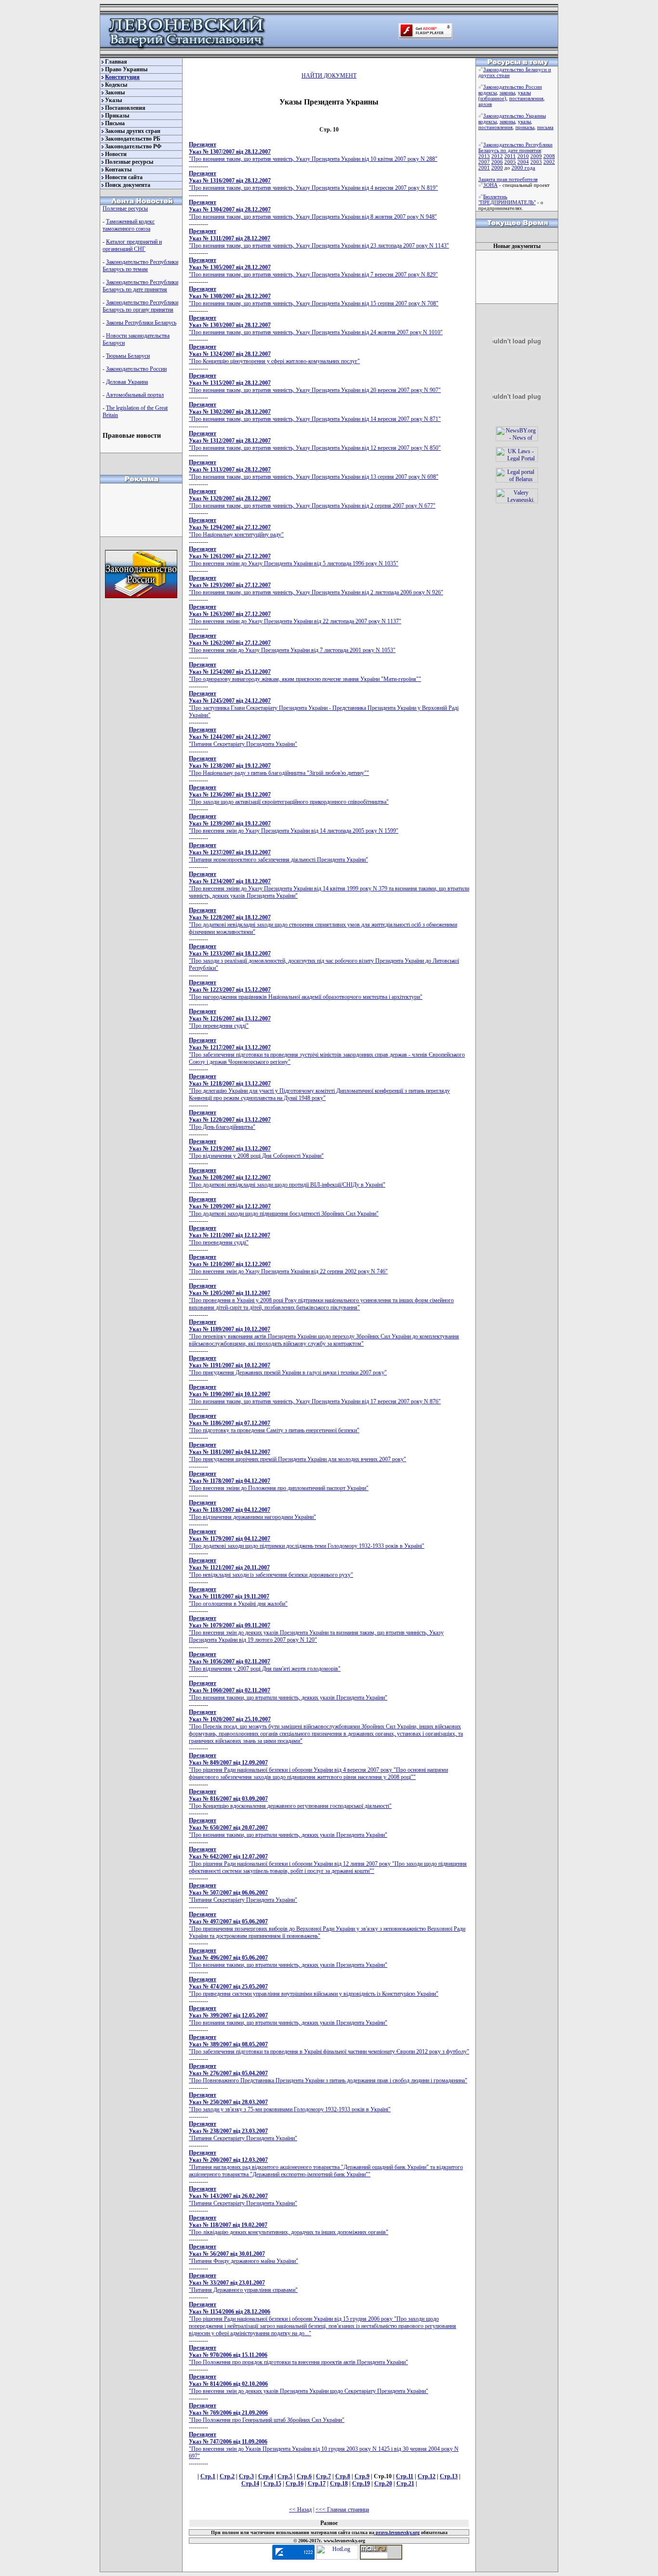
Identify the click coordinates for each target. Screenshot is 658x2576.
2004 (523, 162)
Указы (113, 100)
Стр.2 (227, 2476)
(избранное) (492, 98)
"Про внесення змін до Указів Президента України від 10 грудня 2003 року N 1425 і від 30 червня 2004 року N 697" (324, 2445)
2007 (484, 162)
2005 (510, 162)
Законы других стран (133, 131)
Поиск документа (128, 185)
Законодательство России (136, 369)
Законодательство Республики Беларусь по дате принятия (140, 286)
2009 (536, 156)
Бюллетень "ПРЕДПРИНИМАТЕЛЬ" (507, 199)
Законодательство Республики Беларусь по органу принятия (140, 306)
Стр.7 (323, 2476)
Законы (115, 92)
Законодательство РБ (133, 139)
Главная (116, 62)
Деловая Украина (127, 382)
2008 (549, 156)
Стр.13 (449, 2476)
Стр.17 (317, 2484)
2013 (484, 156)
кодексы (487, 92)
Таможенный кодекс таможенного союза (129, 225)
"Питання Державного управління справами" (243, 2283)
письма (545, 127)
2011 (510, 156)
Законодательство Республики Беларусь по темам (140, 266)
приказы (525, 127)
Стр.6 (304, 2476)
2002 (549, 162)
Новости (116, 154)
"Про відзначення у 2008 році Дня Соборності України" (256, 1149)
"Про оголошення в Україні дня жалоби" (238, 1596)
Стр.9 (362, 2476)
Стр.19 (361, 2484)
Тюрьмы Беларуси (128, 356)
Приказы (117, 116)
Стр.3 (246, 2476)
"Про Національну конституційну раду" (236, 527)
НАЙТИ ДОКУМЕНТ (329, 76)
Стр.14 (250, 2484)
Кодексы (116, 85)
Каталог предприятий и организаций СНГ (132, 245)
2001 (484, 168)
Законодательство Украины (514, 116)
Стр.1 (208, 2476)
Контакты (118, 170)
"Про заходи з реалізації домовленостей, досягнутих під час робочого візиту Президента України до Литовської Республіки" (324, 957)
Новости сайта (124, 177)
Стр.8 (343, 2476)
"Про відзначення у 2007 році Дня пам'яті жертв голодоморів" (265, 1661)
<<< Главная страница (342, 2510)
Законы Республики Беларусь (141, 323)
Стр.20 (383, 2484)
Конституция (122, 77)
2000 (497, 168)
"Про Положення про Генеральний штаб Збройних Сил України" (267, 2413)
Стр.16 (295, 2484)
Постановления (125, 108)
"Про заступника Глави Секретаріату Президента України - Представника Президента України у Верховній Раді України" (324, 704)
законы (507, 92)
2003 (536, 162)
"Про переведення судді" (230, 1019)
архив (485, 104)
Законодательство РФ (133, 146)
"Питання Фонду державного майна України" (243, 2254)
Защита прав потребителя (508, 179)
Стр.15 (272, 2484)
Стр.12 (427, 2476)
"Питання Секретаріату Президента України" (243, 737)
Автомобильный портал (135, 395)
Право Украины (126, 69)
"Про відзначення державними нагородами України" (252, 1510)
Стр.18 (339, 2484)
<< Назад (300, 2510)
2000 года (523, 168)
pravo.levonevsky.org (397, 2532)
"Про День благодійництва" (230, 1120)
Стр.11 (405, 2476)
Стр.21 (405, 2484)
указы (524, 92)
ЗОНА (490, 185)
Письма (115, 123)
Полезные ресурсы (129, 162)
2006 (497, 162)
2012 (497, 156)
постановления (526, 98)
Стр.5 (285, 2476)
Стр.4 (266, 2476)
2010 (523, 156)
